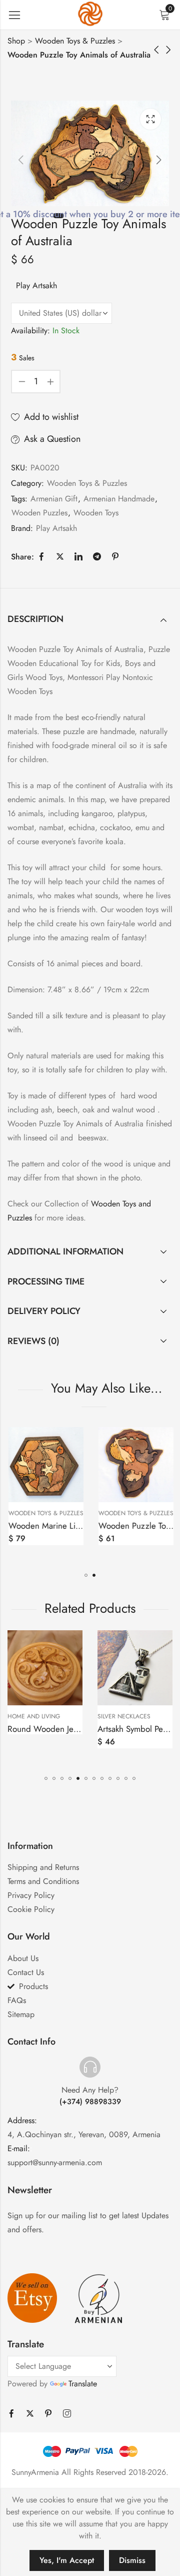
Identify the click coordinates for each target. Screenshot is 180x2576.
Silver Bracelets (128, 1716)
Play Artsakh (36, 285)
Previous (21, 160)
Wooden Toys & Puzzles (75, 41)
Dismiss (132, 2560)
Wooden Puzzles (39, 513)
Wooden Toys (96, 513)
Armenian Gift (54, 499)
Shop (16, 41)
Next (159, 160)
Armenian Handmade (119, 499)
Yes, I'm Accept (67, 2560)
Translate (83, 2384)
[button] (86, 1575)
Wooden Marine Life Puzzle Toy (64, 1526)
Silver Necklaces (39, 1716)
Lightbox (150, 119)
